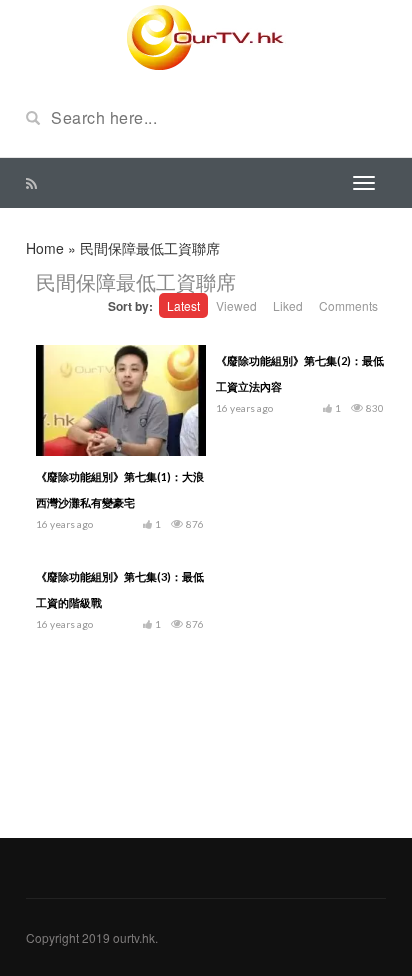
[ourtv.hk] (206, 38)
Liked (288, 305)
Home (45, 248)
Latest (183, 305)
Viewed (236, 305)
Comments (348, 305)
